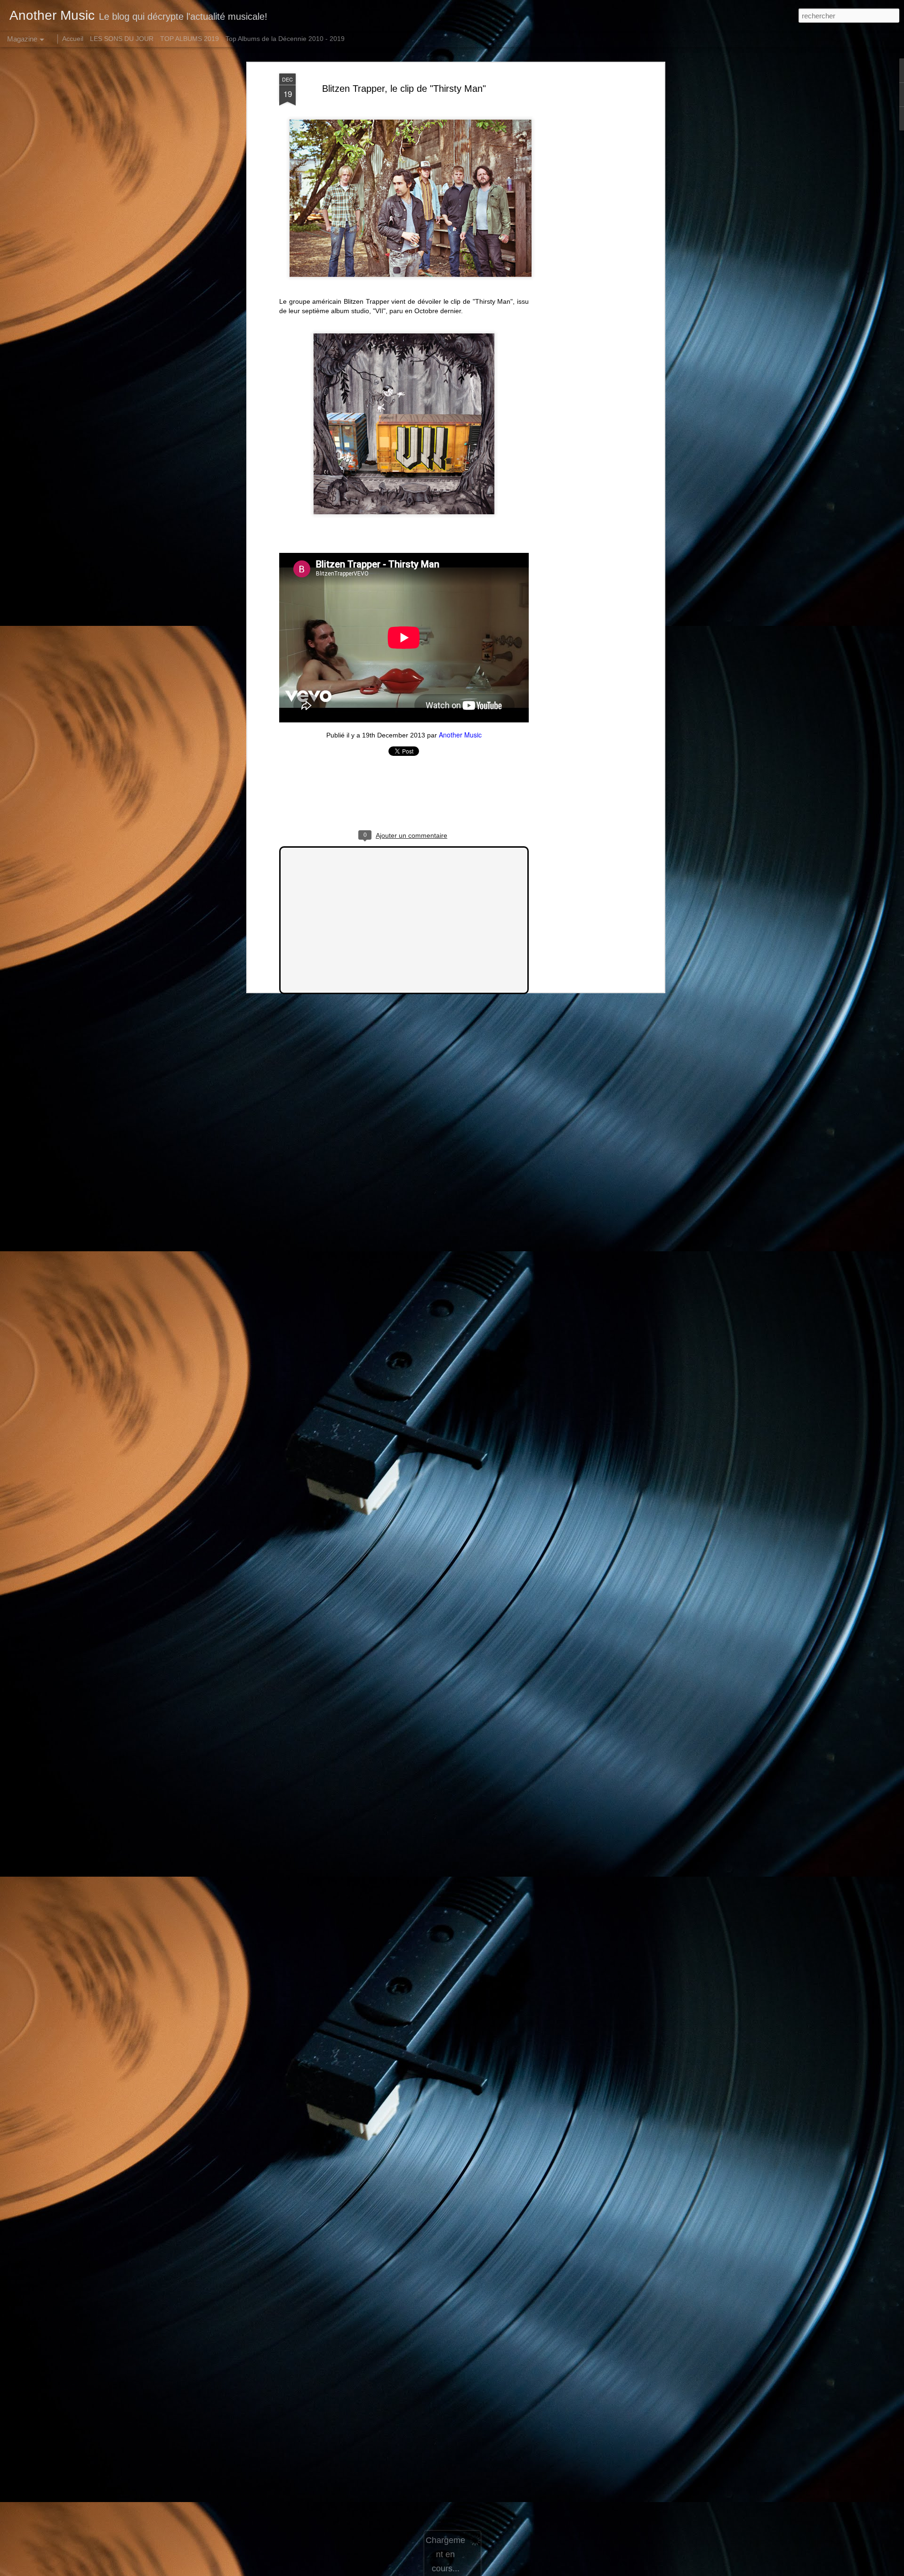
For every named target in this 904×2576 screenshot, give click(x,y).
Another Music (460, 735)
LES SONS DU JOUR (122, 39)
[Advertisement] (581, 222)
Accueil (73, 39)
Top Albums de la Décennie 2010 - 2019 (285, 39)
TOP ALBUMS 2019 (190, 39)
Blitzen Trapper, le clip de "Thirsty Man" (404, 89)
